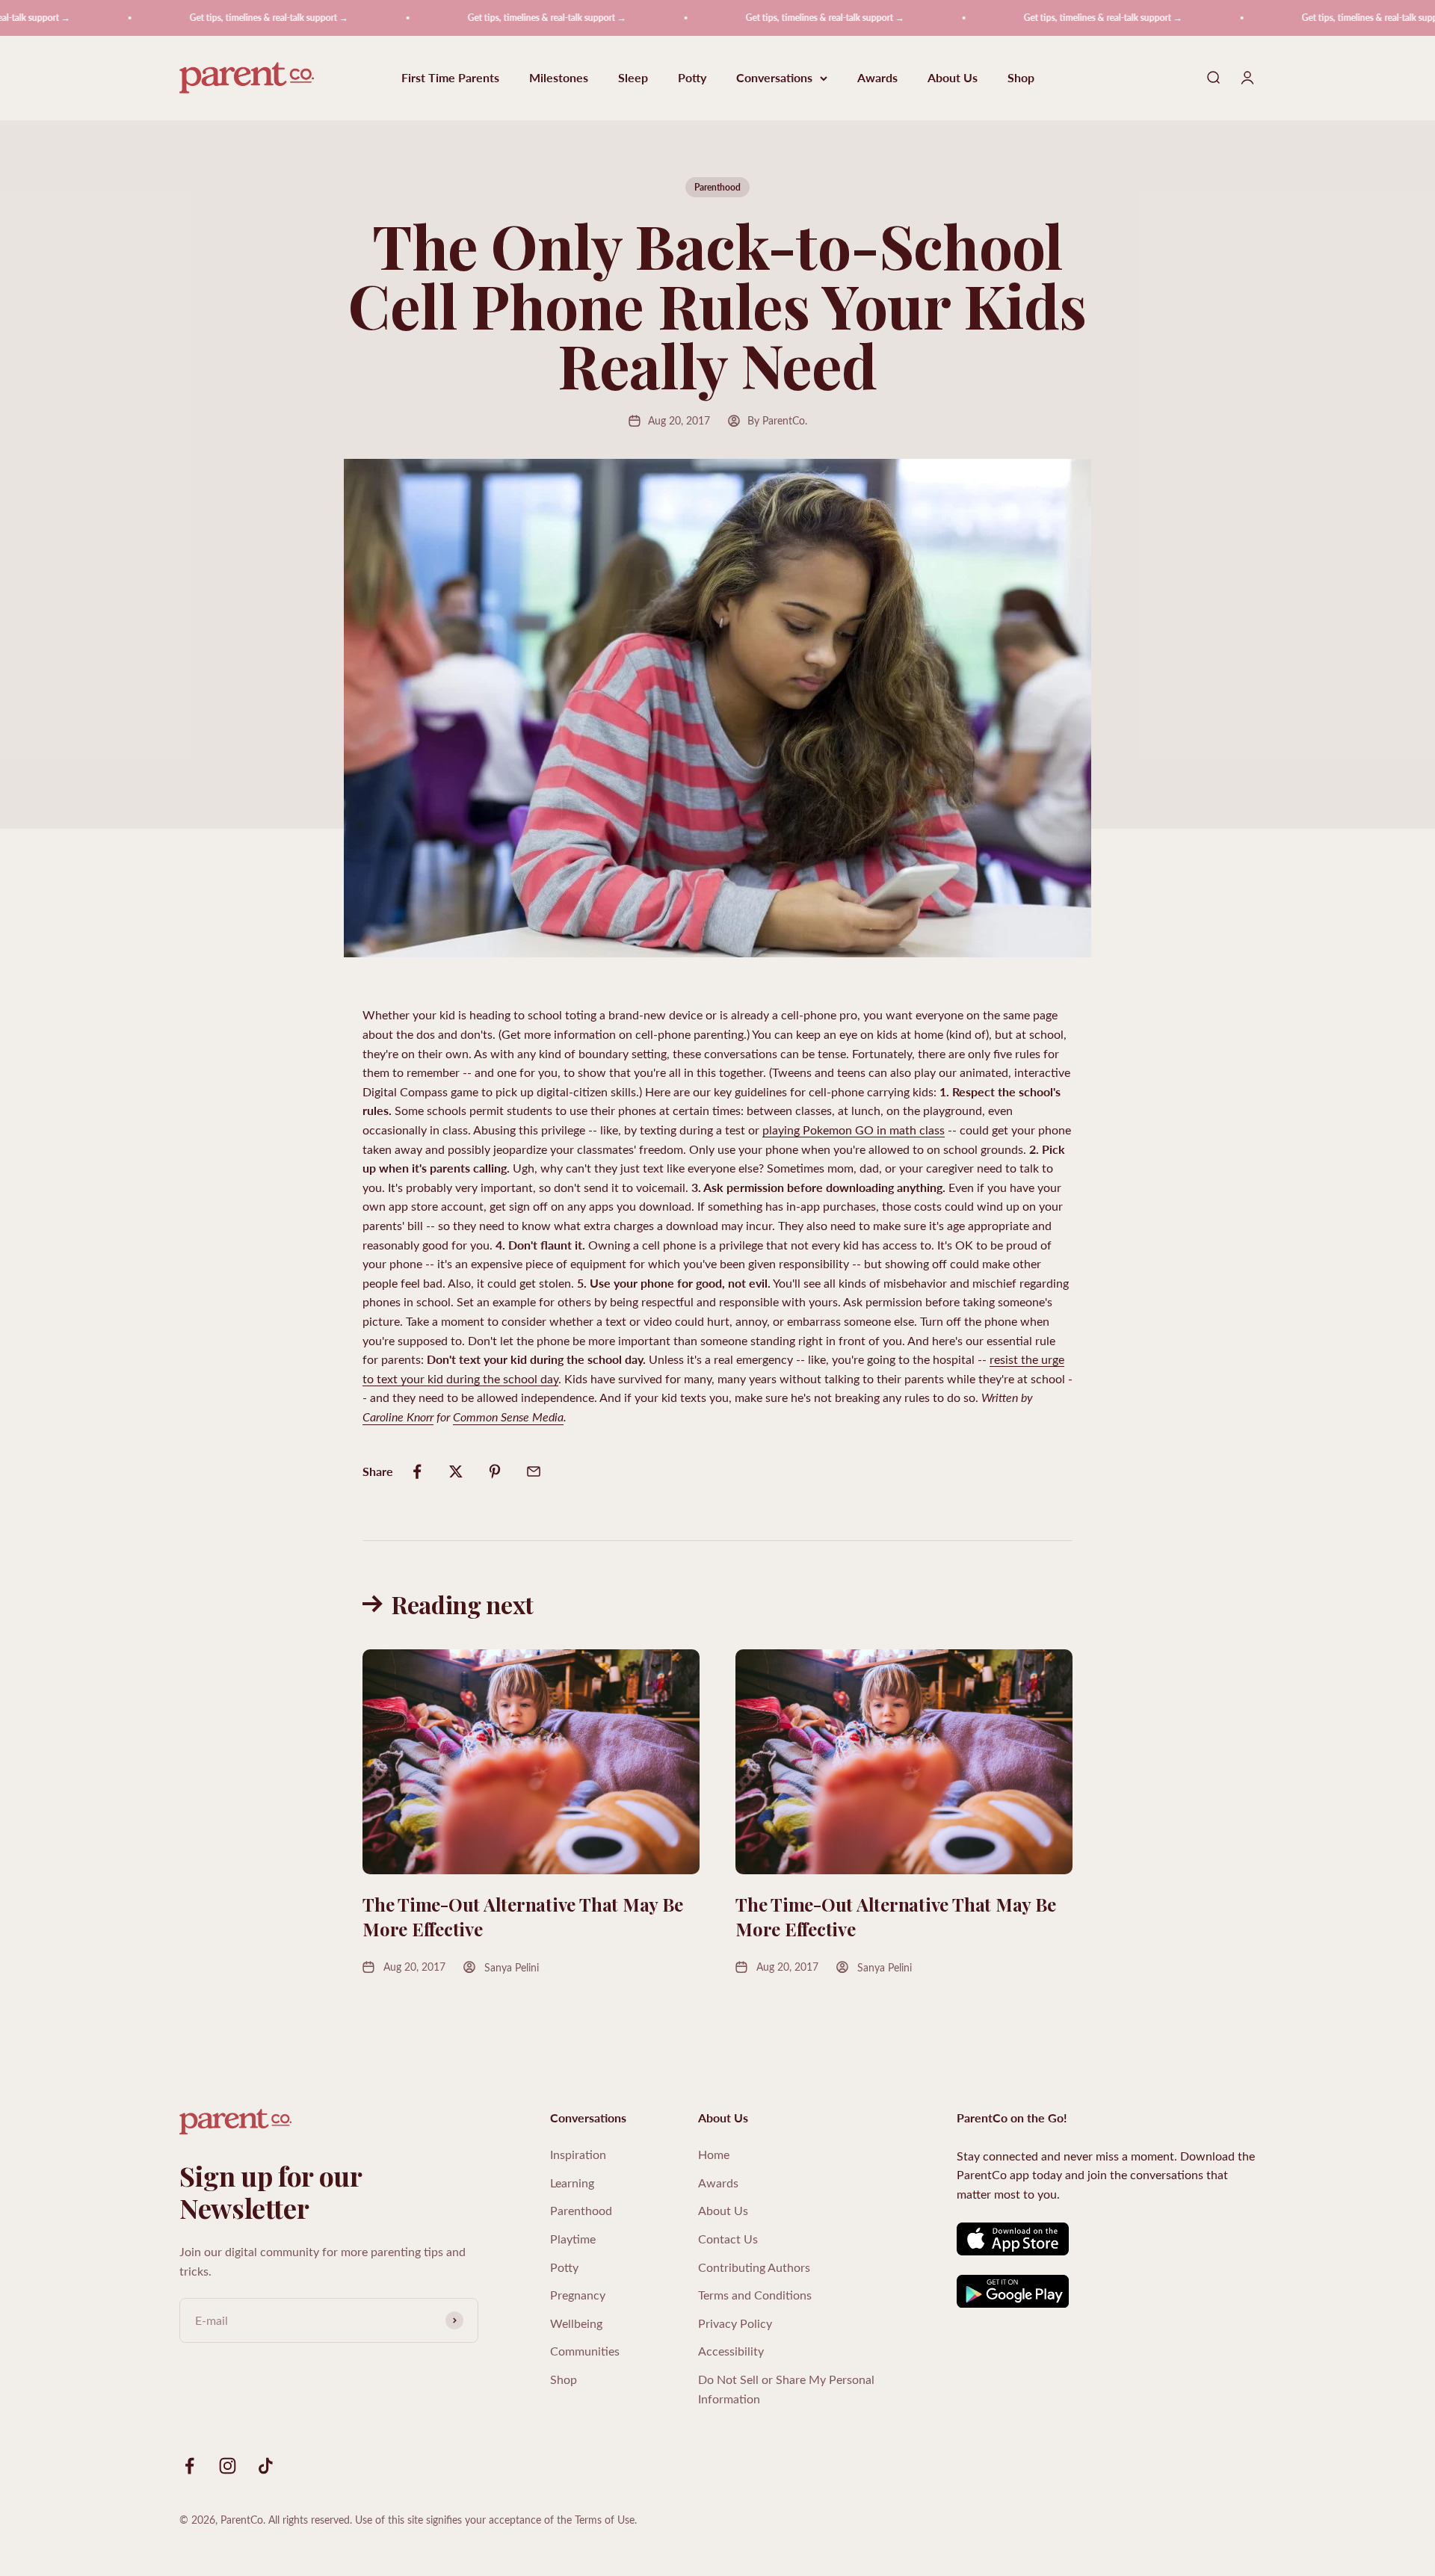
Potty (692, 78)
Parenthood (717, 187)
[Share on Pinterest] (495, 1471)
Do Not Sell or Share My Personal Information (786, 2389)
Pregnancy (578, 2295)
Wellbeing (576, 2323)
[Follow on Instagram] (228, 2466)
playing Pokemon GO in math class (854, 1130)
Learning (572, 2183)
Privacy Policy (735, 2323)
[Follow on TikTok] (266, 2466)
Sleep (633, 78)
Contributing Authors (754, 2267)
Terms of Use (605, 2520)
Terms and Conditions (755, 2295)
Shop (1021, 78)
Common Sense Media (508, 1417)
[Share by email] (534, 1471)
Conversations (774, 78)
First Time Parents (450, 78)
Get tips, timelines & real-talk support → (211, 18)
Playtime (573, 2239)
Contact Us (728, 2239)
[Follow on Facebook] (189, 2466)
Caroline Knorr (398, 1417)
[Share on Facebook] (417, 1471)
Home (714, 2154)
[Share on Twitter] (456, 1471)
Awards (877, 78)
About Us (953, 78)
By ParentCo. (777, 420)
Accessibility (731, 2351)
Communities (585, 2351)
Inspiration (578, 2154)
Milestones (559, 78)
